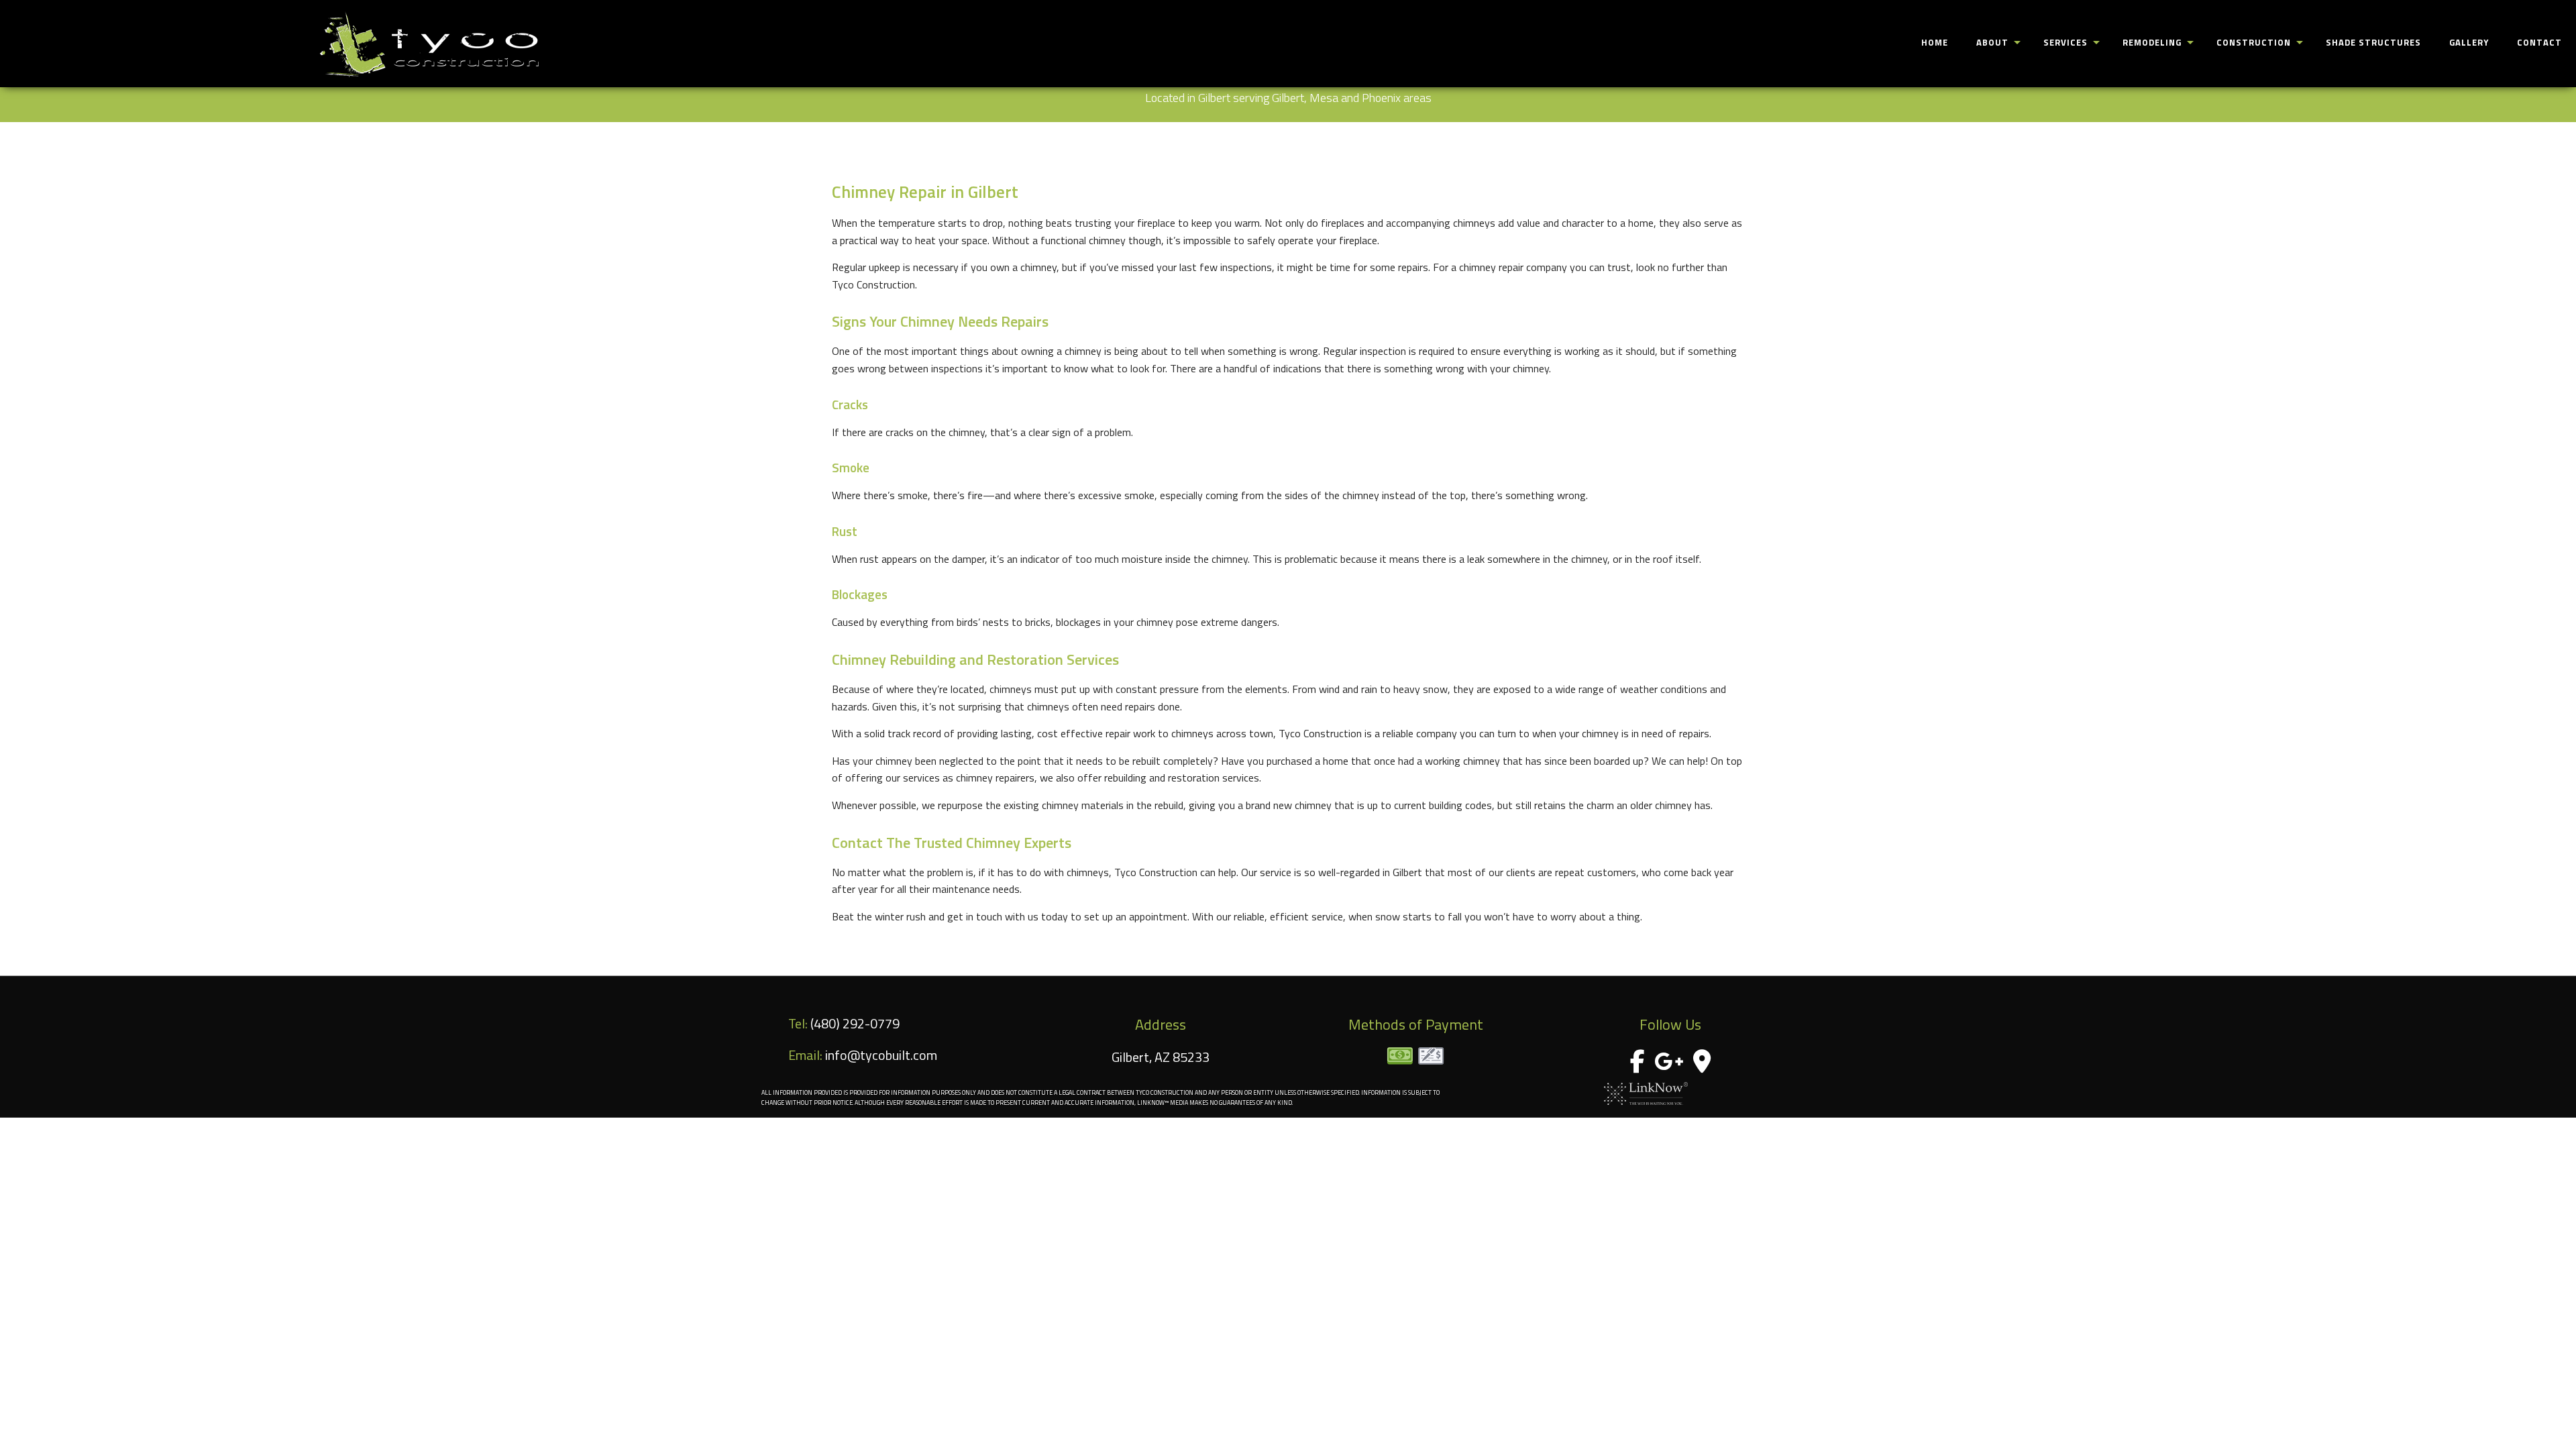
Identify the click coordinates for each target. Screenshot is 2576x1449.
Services (2065, 42)
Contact (2539, 42)
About (1992, 42)
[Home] (429, 44)
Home (1935, 42)
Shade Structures (2373, 42)
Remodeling (2152, 42)
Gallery (2469, 42)
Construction (2254, 42)
